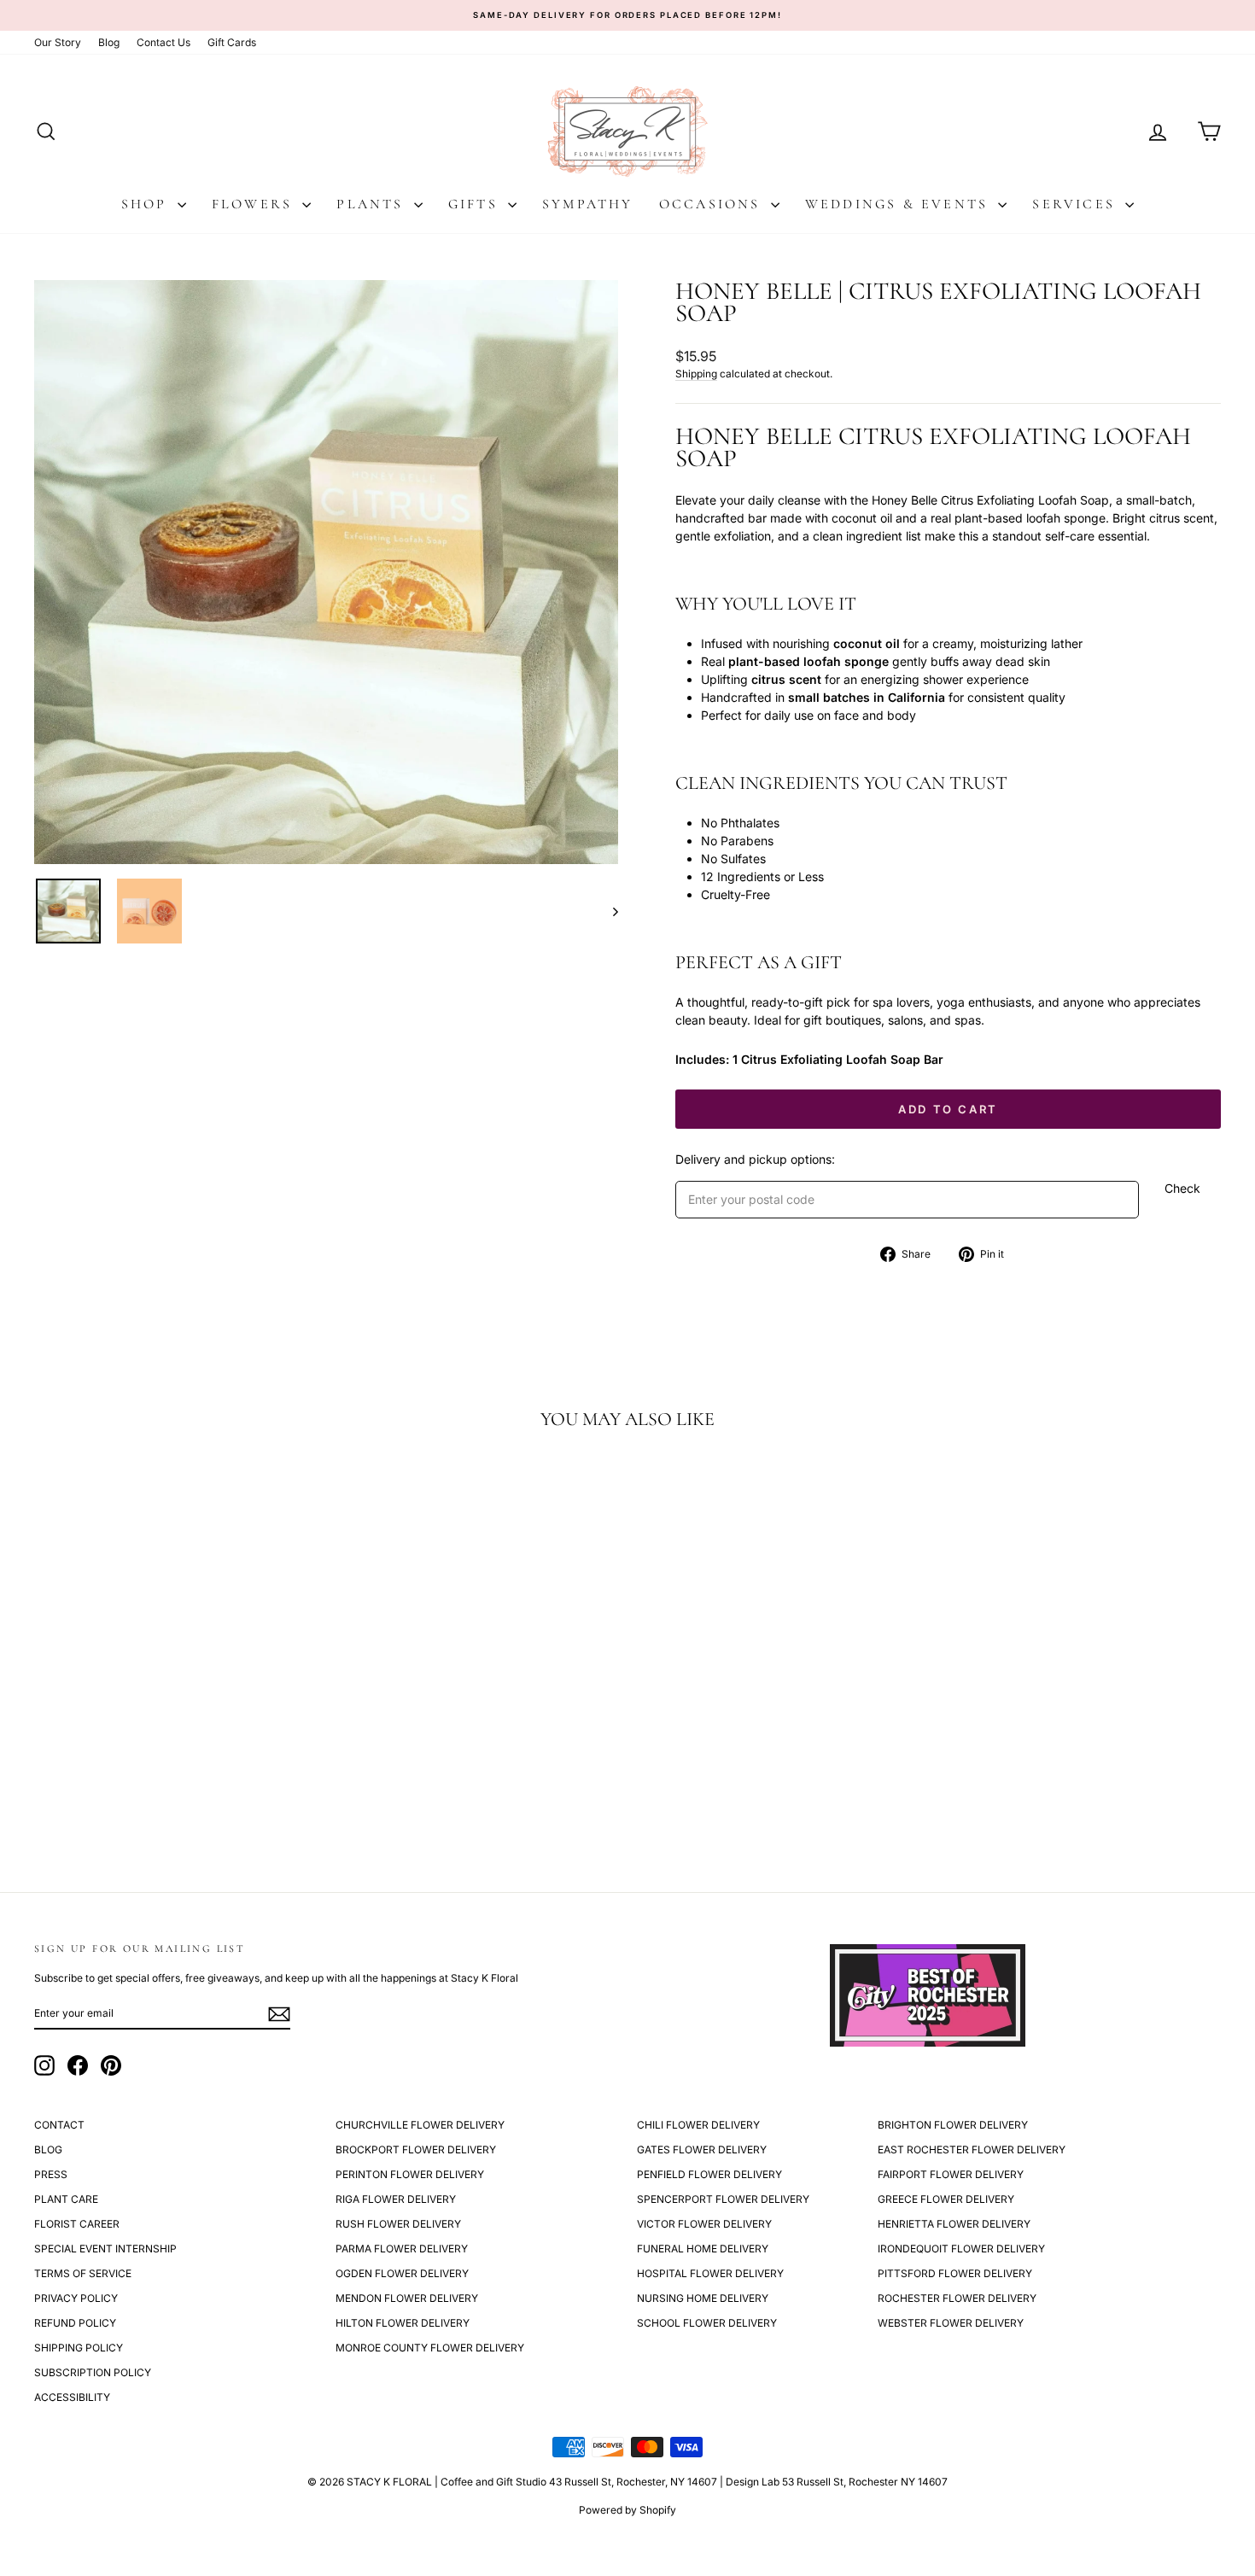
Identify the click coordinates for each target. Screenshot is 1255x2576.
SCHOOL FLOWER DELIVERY (707, 2323)
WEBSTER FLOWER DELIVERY (951, 2323)
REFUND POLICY (75, 2323)
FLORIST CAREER (77, 2224)
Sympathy (588, 204)
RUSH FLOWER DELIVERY (398, 2224)
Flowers (255, 204)
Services (1077, 204)
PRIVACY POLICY (76, 2298)
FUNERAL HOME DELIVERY (703, 2249)
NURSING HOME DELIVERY (703, 2298)
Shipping (696, 374)
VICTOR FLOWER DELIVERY (704, 2224)
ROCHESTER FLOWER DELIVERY (957, 2298)
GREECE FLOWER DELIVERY (946, 2199)
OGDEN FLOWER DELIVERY (402, 2273)
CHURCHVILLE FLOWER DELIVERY (420, 2125)
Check (1182, 1188)
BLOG (48, 2150)
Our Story (58, 42)
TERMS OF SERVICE (83, 2273)
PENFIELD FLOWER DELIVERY (709, 2174)
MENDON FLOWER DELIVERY (407, 2298)
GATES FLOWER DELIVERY (702, 2150)
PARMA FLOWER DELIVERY (402, 2249)
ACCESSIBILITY (72, 2397)
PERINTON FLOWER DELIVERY (410, 2174)
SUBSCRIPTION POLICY (93, 2372)
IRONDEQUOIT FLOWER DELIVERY (961, 2249)
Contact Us (163, 42)
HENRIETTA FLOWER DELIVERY (954, 2224)
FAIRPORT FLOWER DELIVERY (951, 2174)
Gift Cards (232, 42)
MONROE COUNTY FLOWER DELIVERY (430, 2348)
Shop (147, 204)
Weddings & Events (900, 204)
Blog (109, 42)
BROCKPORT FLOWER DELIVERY (416, 2150)
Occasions (713, 204)
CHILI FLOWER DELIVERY (698, 2125)
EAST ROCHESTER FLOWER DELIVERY (972, 2150)
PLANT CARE (66, 2199)
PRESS (51, 2174)
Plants (373, 204)
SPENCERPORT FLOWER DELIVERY (723, 2199)
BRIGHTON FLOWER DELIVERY (953, 2125)
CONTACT (59, 2125)
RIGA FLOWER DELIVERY (396, 2199)
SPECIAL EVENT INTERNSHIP (105, 2249)
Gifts (476, 204)
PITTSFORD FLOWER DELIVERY (955, 2273)
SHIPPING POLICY (79, 2348)
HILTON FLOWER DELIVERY (403, 2323)
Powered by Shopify (627, 2510)
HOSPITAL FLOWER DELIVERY (710, 2273)
